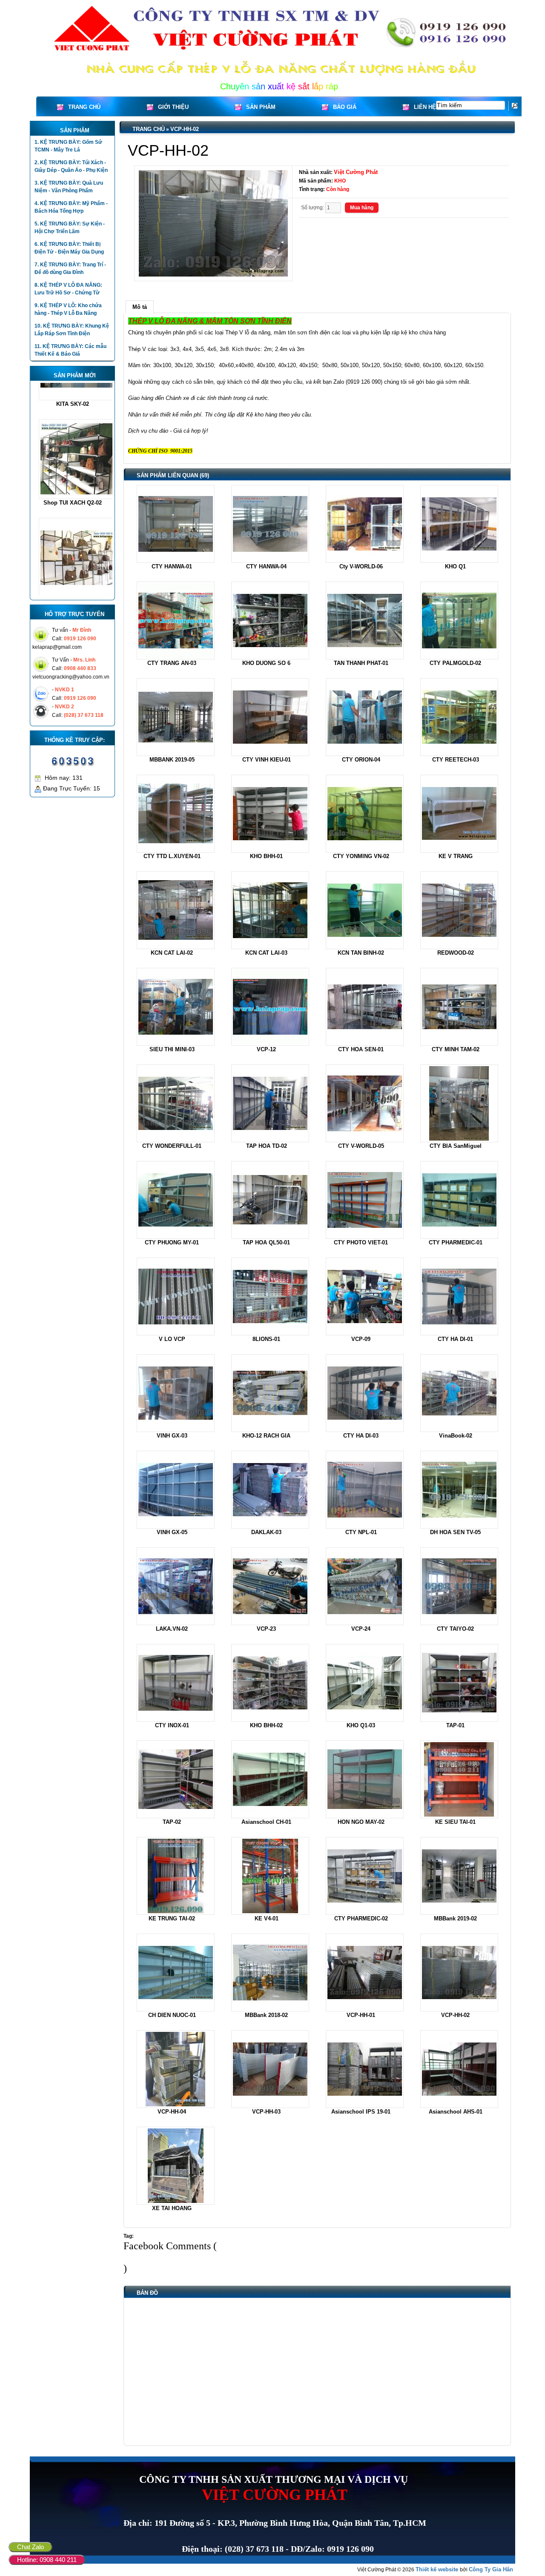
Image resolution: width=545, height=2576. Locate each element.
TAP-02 (172, 1822)
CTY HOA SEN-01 (361, 1049)
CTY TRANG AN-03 (172, 663)
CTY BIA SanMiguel (456, 1146)
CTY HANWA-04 (266, 566)
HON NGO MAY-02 (361, 1822)
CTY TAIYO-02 (455, 1629)
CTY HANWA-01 (172, 566)
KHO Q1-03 (361, 1725)
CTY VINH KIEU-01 (267, 760)
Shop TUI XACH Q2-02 (73, 421)
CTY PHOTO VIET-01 (361, 1242)
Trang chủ (84, 107)
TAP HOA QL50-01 (266, 1242)
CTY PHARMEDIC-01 (456, 1242)
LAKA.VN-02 (172, 1629)
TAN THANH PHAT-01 (361, 663)
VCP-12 (266, 1049)
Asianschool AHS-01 (456, 2112)
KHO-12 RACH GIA (266, 1436)
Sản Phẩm (261, 107)
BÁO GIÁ (345, 107)
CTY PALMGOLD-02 (455, 663)
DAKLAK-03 (266, 1532)
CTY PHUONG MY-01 (172, 1242)
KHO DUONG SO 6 (266, 663)
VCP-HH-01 (361, 2015)
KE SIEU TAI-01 (455, 1822)
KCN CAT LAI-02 (172, 953)
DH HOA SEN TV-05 (455, 1532)
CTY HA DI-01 (455, 1339)
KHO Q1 (455, 566)
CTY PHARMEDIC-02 (361, 1918)
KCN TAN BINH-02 (361, 953)
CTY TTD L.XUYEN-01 (172, 856)
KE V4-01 (267, 1918)
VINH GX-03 (172, 1436)
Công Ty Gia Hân (491, 2569)
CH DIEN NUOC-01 (172, 2015)
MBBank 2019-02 (455, 1918)
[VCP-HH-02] (213, 223)
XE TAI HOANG (172, 2208)
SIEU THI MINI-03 (172, 1049)
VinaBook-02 (456, 1436)
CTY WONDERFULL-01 (172, 1146)
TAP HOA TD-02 (267, 1146)
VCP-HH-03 (266, 2112)
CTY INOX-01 (172, 1725)
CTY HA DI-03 (361, 1436)
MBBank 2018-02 (266, 2015)
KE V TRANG (456, 856)
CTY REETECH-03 (456, 760)
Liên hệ (425, 107)
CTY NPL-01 (361, 1532)
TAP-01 (455, 1725)
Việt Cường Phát (356, 172)
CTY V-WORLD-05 (361, 1146)
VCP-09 (361, 1339)
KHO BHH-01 (266, 856)
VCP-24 (361, 1629)
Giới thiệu (173, 107)
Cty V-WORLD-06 (361, 566)
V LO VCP (172, 1339)
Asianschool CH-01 (266, 1822)
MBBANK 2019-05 (172, 760)
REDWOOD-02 (456, 953)
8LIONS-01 (266, 1339)
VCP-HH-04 (172, 2112)
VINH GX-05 (172, 1532)
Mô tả (140, 307)
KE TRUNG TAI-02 (172, 1918)
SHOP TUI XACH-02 (72, 519)
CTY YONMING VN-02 (361, 856)
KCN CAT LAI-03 (266, 953)
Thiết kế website (438, 2569)
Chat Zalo (30, 2547)
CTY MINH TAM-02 (456, 1049)
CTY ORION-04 (361, 760)
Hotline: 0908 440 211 (47, 2560)
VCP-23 (266, 1629)
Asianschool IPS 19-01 (361, 2112)
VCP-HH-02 (185, 129)
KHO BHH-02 (266, 1725)
